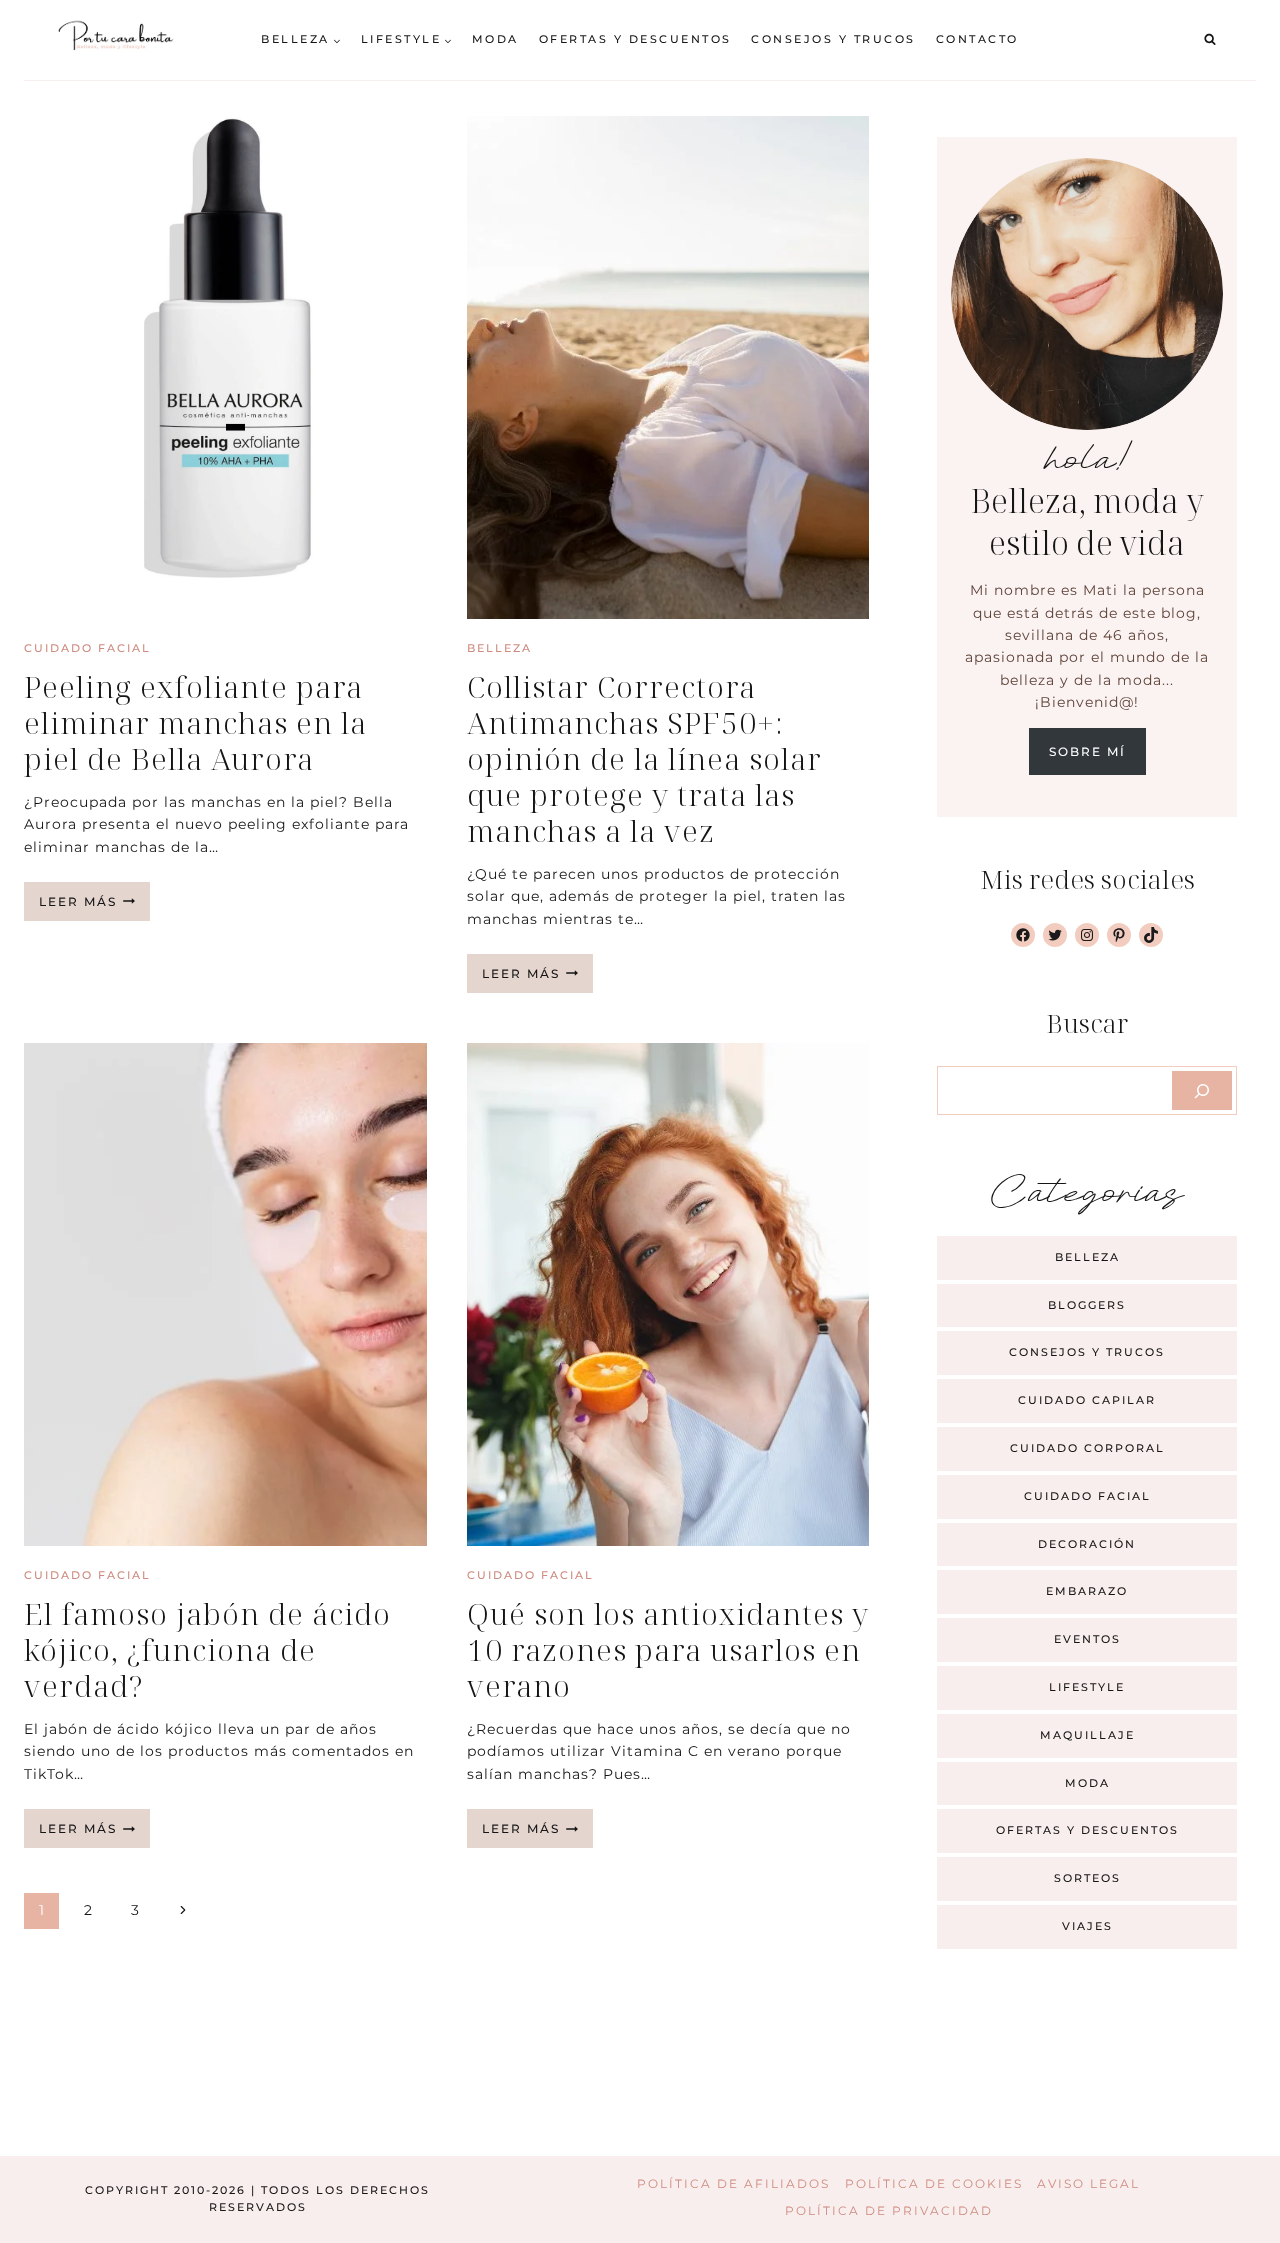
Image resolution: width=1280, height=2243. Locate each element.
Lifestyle (1087, 1687)
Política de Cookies (934, 2183)
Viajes (1087, 1926)
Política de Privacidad (889, 2210)
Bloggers (1087, 1305)
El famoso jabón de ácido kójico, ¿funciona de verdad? (207, 1649)
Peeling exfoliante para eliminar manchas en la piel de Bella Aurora (195, 722)
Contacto (977, 39)
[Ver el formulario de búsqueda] (1210, 40)
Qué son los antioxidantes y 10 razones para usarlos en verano (668, 1649)
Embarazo (1087, 1591)
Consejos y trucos (833, 39)
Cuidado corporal (1087, 1448)
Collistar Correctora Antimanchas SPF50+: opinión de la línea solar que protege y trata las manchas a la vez (644, 758)
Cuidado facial (87, 648)
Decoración (1087, 1544)
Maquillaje (1087, 1735)
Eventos (1087, 1639)
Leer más (94, 907)
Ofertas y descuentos (635, 39)
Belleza (499, 648)
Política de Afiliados (733, 2183)
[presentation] (225, 367)
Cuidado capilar (1087, 1400)
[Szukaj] (1202, 1090)
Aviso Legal (1088, 2183)
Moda (495, 39)
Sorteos (1087, 1878)
